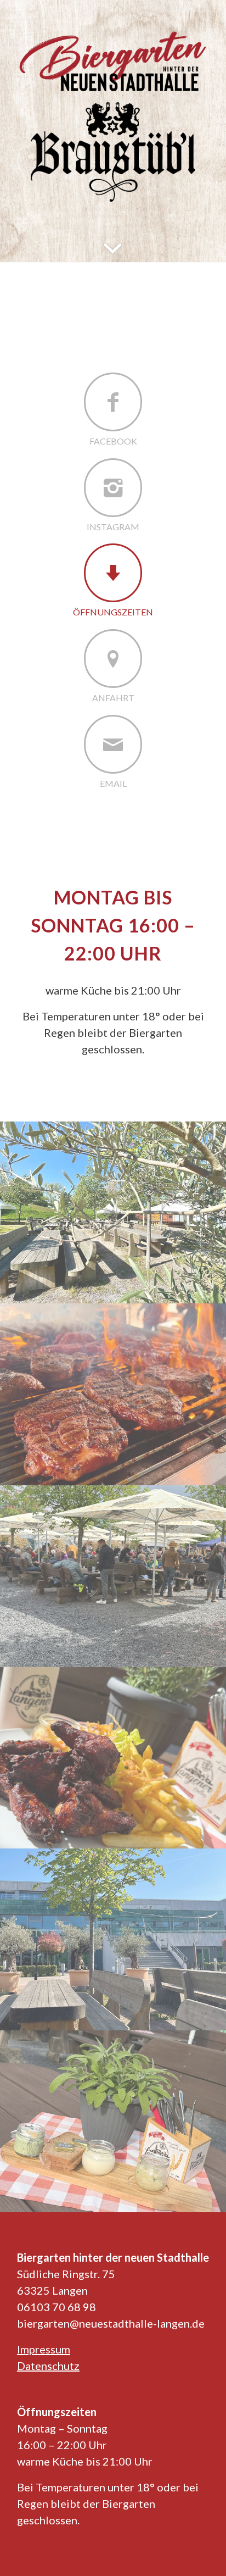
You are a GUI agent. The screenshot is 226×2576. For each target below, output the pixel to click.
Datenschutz (48, 2366)
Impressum (44, 2349)
